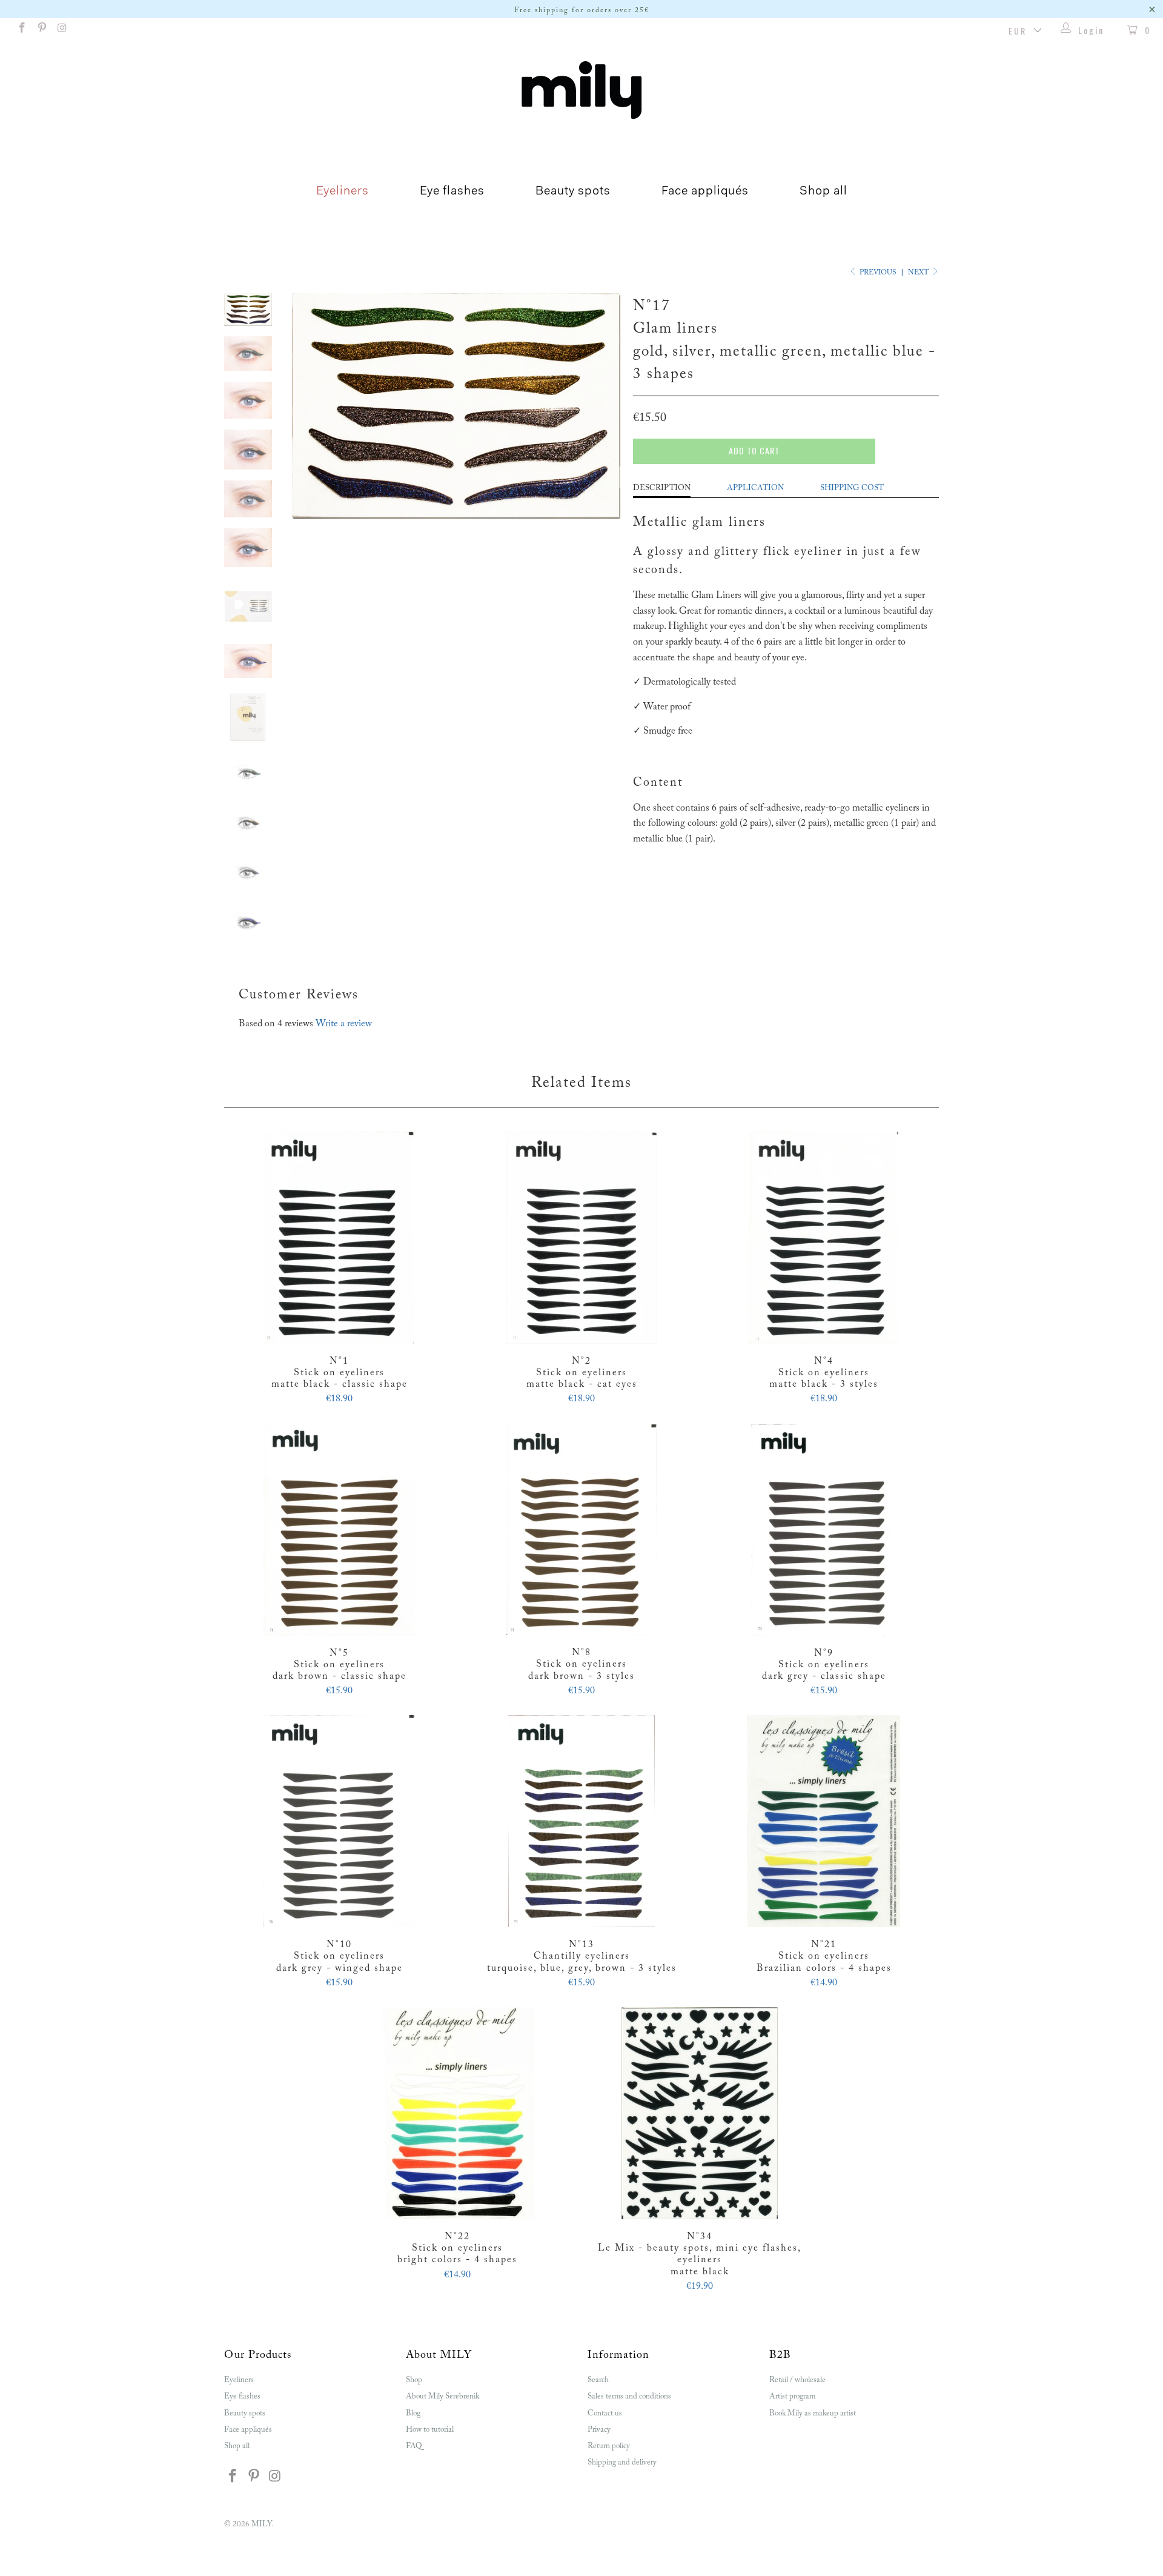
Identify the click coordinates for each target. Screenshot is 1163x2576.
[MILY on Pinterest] (42, 30)
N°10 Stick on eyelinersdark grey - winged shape (339, 1821)
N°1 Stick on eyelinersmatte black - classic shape (339, 1238)
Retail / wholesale (797, 2380)
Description (662, 488)
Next (919, 273)
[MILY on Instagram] (62, 30)
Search (598, 2380)
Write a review (344, 1024)
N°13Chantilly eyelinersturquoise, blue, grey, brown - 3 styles (581, 1821)
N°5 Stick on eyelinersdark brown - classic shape (339, 1530)
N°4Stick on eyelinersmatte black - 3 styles (824, 1238)
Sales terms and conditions (629, 2396)
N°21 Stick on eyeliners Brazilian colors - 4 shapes (824, 1821)
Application (755, 488)
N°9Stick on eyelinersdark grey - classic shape (824, 1530)
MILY (262, 2524)
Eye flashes (452, 191)
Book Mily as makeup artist (813, 2413)
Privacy (599, 2430)
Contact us (605, 2413)
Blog (413, 2413)
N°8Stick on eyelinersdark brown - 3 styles (581, 1530)
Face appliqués (705, 191)
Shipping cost (852, 488)
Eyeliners (343, 191)
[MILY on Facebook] (21, 30)
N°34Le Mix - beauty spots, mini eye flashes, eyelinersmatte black (700, 2113)
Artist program (792, 2396)
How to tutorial (430, 2430)
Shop (414, 2380)
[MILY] (581, 90)
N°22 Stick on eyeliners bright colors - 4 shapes (457, 2113)
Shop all (823, 191)
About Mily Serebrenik (442, 2396)
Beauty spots (573, 191)
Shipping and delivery (622, 2462)
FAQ (414, 2446)
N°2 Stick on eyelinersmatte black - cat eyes (581, 1238)
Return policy (609, 2446)
